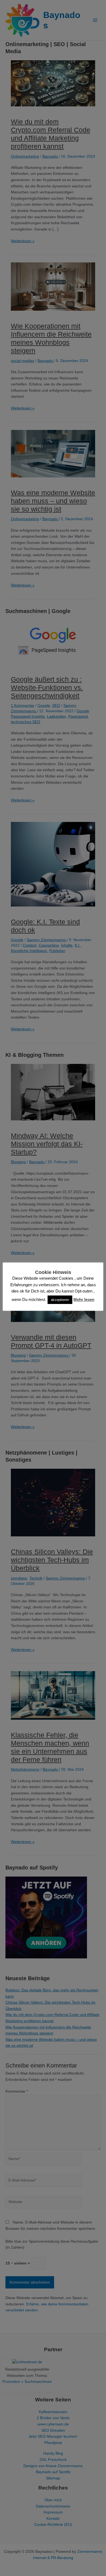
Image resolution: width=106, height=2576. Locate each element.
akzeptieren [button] (60, 1300)
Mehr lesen (84, 1299)
